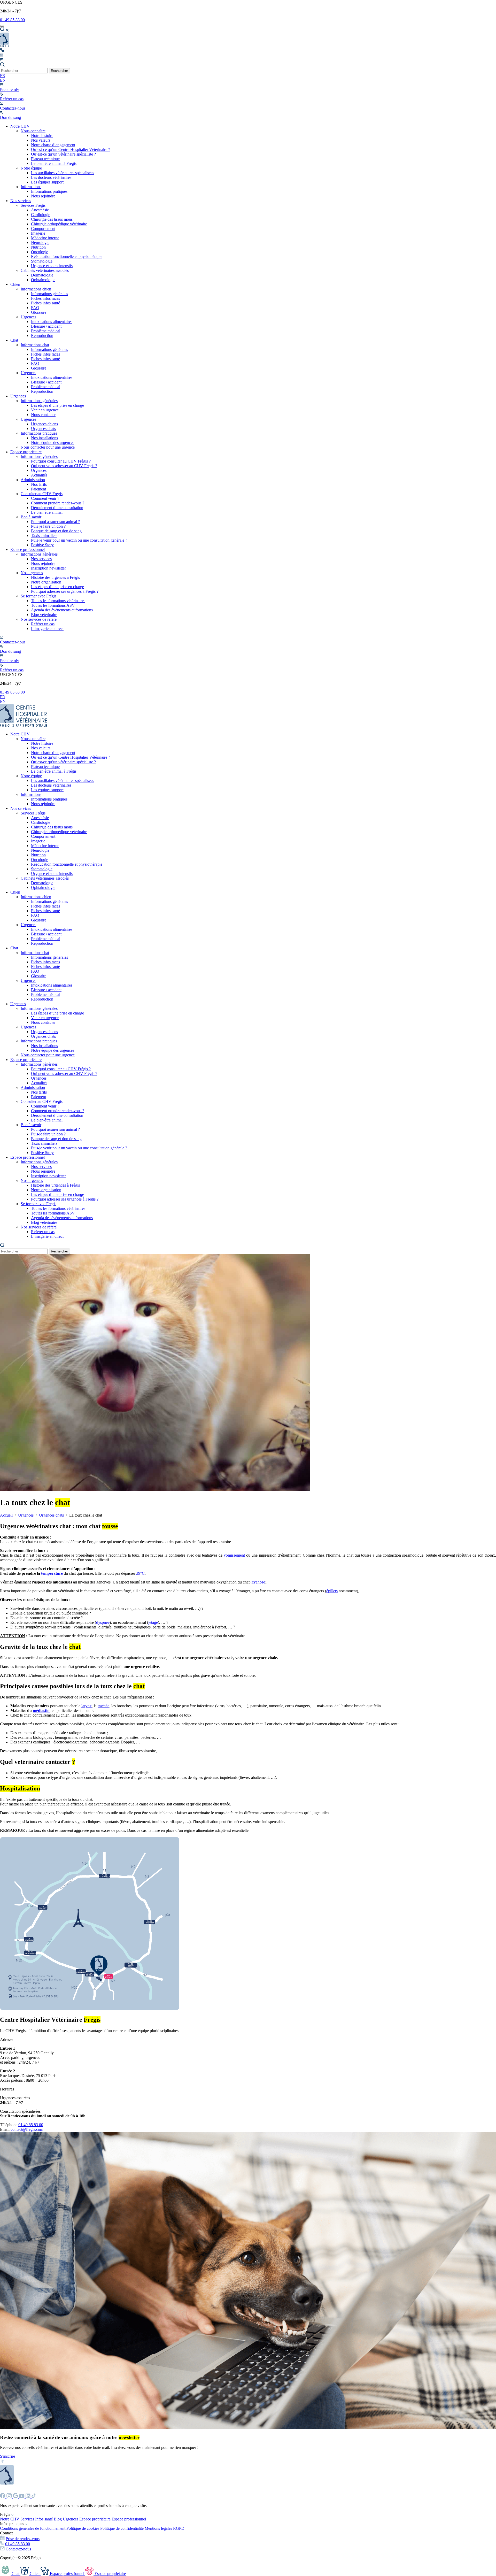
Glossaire (39, 312)
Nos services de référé (39, 619)
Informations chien (36, 289)
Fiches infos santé (45, 303)
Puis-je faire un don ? (48, 526)
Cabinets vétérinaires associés (45, 270)
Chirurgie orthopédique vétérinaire (59, 224)
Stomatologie (42, 261)
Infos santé (44, 2519)
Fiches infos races (45, 298)
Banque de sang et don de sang (56, 531)
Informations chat (35, 345)
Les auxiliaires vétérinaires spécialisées (63, 173)
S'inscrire (7, 2456)
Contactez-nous (18, 2549)
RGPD (179, 2528)
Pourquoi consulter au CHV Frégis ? (61, 461)
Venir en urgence (45, 410)
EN (3, 80)
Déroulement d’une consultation (57, 508)
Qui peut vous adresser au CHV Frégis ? (64, 466)
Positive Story (42, 545)
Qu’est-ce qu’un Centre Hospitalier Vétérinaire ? (71, 149)
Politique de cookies (83, 2528)
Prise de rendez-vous (23, 2539)
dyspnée (103, 1622)
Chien (15, 284)
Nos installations (44, 438)
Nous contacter (43, 415)
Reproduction (42, 336)
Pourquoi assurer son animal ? (55, 522)
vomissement (234, 1555)
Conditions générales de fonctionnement (33, 2528)
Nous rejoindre (43, 196)
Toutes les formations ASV (53, 605)
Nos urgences (32, 573)
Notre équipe (31, 168)
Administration (33, 480)
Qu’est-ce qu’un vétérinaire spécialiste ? (63, 154)
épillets (332, 1591)
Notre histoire (42, 136)
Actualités (39, 475)
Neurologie (40, 243)
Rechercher (59, 71)
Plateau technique (45, 159)
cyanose (258, 1582)
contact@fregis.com (27, 2129)
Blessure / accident (46, 326)
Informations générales (49, 294)
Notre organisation (46, 582)
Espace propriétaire (26, 452)
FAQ (35, 308)
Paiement (38, 489)
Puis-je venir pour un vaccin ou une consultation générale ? (79, 540)
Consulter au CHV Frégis (42, 494)
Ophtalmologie (43, 280)
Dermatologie (42, 275)
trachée (103, 1706)
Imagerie (38, 233)
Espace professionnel (28, 549)
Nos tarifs (39, 484)
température (52, 1573)
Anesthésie (40, 210)
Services (27, 2519)
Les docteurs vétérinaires (51, 177)
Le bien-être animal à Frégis (54, 163)
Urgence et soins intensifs (52, 266)
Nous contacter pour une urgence (48, 447)
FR (3, 76)
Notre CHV (20, 126)
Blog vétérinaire (44, 615)
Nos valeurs (41, 140)
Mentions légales (158, 2528)
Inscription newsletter (48, 568)
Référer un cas (43, 624)
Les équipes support (47, 182)
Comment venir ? (45, 498)
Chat (14, 340)
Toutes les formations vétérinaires (58, 601)
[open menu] (2, 26)
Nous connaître (33, 131)
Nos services (21, 201)
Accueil (6, 1515)
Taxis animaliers (44, 536)
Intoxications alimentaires (52, 322)
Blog (58, 2519)
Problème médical (46, 331)
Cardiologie (41, 215)
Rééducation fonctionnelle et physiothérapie (67, 256)
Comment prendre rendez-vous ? (58, 503)
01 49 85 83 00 (12, 20)
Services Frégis (33, 205)
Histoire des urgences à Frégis (55, 577)
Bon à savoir (31, 517)
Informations (31, 187)
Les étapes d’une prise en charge (57, 405)
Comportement (43, 229)
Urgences (28, 317)
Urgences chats (43, 429)
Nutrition (38, 247)
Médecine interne (45, 238)
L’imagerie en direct (47, 629)
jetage (153, 1622)
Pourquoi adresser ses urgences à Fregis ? (65, 591)
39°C (140, 1573)
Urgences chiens (44, 424)
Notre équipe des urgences (53, 443)
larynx (87, 1706)
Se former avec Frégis (38, 596)
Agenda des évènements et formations (62, 610)
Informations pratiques (49, 191)
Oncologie (40, 252)
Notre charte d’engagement (53, 145)
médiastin (41, 1710)
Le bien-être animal (47, 512)
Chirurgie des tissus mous (52, 219)
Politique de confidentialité (122, 2528)
